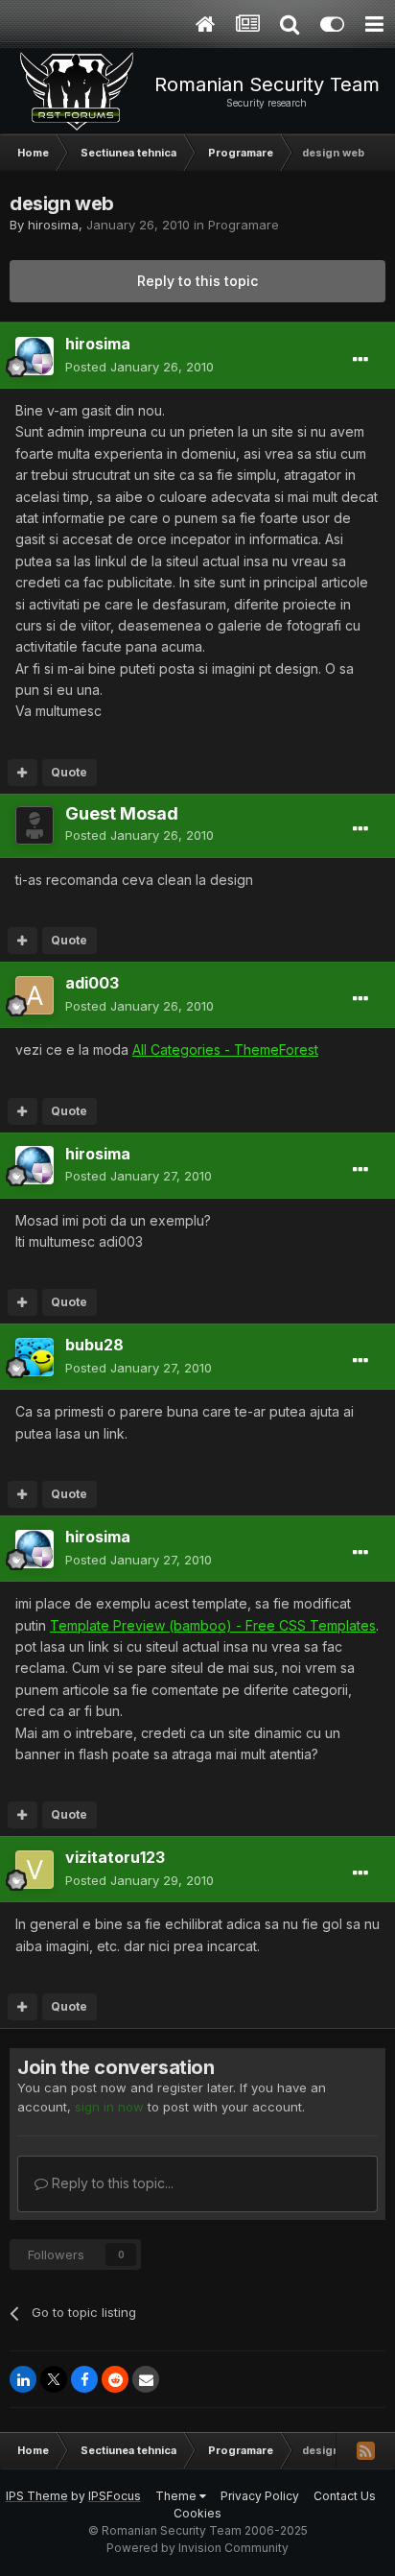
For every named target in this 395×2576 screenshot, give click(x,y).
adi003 (92, 983)
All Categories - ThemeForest (225, 1049)
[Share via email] (146, 2379)
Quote (69, 772)
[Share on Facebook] (84, 2379)
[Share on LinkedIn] (23, 2379)
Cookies (197, 2513)
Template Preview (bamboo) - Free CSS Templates (213, 1625)
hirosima (53, 225)
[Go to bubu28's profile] (35, 1357)
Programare (244, 225)
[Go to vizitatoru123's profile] (35, 1870)
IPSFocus (115, 2496)
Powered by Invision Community (197, 2548)
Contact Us (345, 2496)
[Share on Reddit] (115, 2379)
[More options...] (360, 360)
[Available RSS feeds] (365, 2450)
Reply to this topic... (111, 2183)
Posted (139, 367)
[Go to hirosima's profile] (35, 356)
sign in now (109, 2107)
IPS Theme (37, 2496)
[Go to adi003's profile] (35, 995)
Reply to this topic (197, 281)
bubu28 (94, 1345)
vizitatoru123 (115, 1857)
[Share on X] (54, 2379)
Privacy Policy (260, 2496)
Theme (177, 2496)
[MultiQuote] (23, 773)
